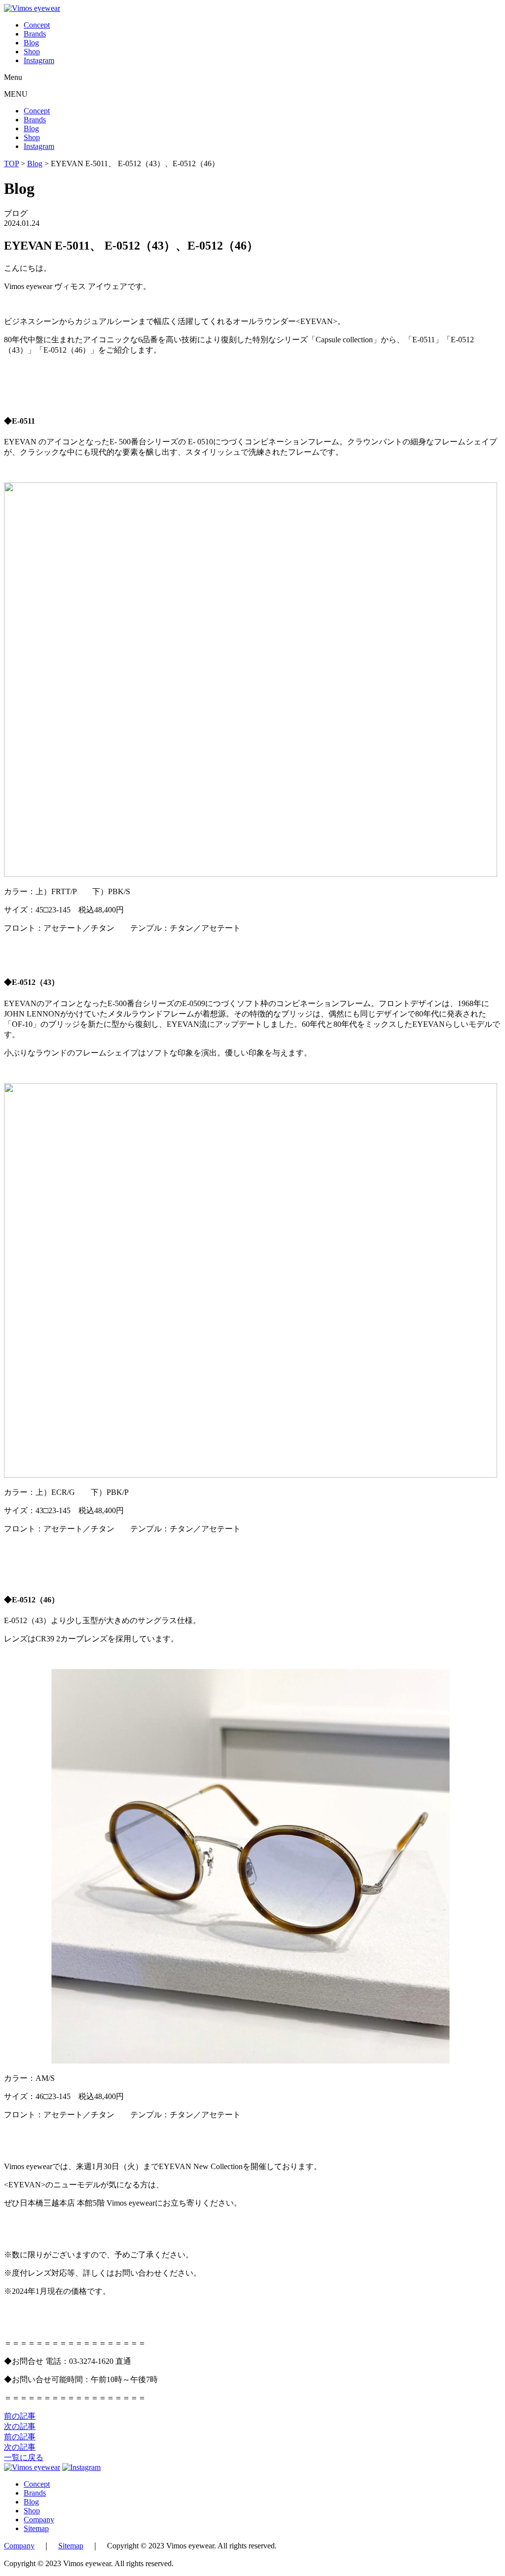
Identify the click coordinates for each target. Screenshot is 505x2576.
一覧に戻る (24, 2457)
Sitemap (36, 2528)
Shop (32, 52)
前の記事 (20, 2416)
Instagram (39, 60)
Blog (31, 43)
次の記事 (20, 2426)
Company (39, 2520)
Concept (37, 25)
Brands (35, 34)
